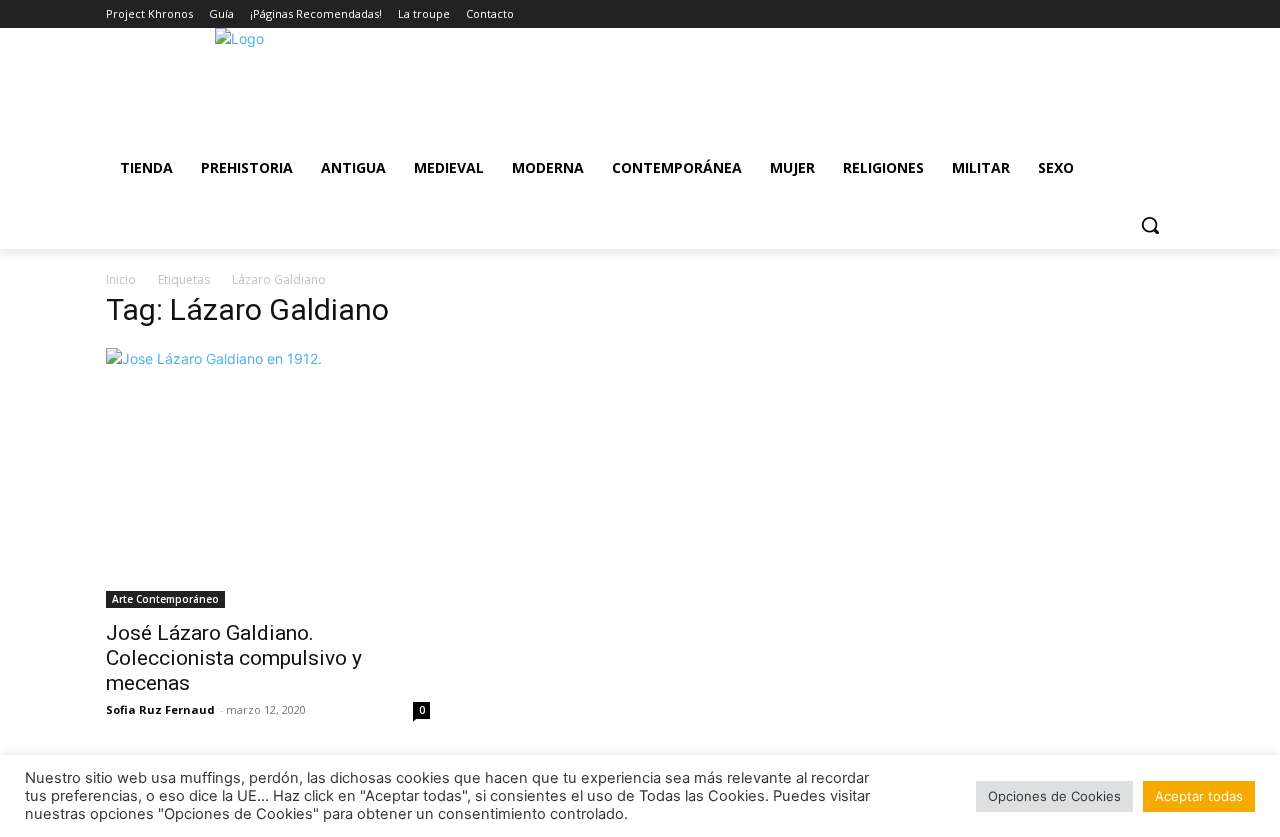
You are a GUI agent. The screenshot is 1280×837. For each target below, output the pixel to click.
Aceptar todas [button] (1199, 796)
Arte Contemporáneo (165, 599)
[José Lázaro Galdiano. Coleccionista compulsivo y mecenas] (268, 478)
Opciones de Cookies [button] (1054, 796)
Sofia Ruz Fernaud (160, 709)
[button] (1150, 225)
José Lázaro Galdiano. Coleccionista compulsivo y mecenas (234, 658)
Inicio (121, 279)
